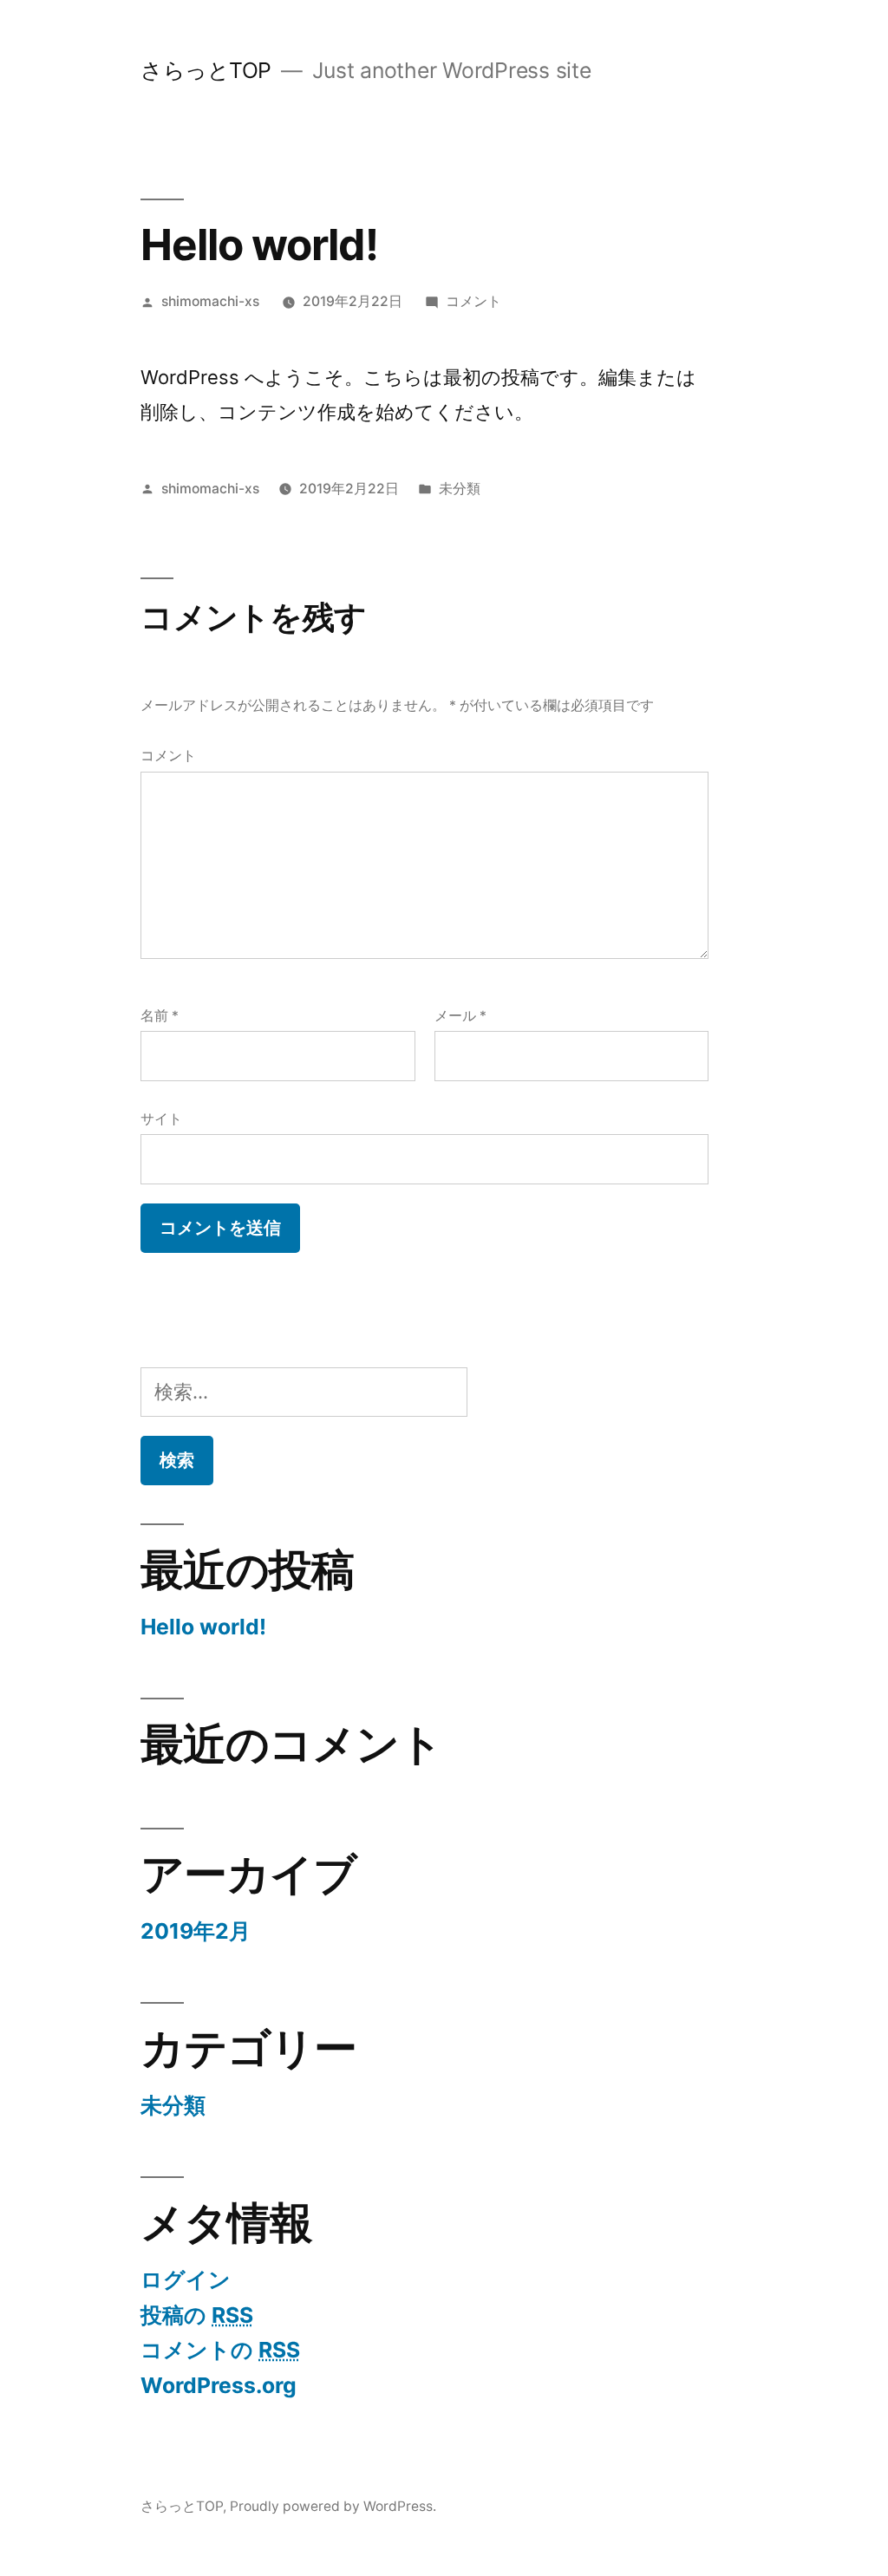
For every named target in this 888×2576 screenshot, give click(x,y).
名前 (160, 1016)
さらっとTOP (206, 70)
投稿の (197, 2315)
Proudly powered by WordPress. (333, 2506)
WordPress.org (219, 2385)
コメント (473, 301)
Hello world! (203, 1627)
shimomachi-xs (210, 301)
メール (460, 1016)
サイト (161, 1119)
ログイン (186, 2279)
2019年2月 (196, 1931)
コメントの (220, 2350)
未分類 (460, 489)
